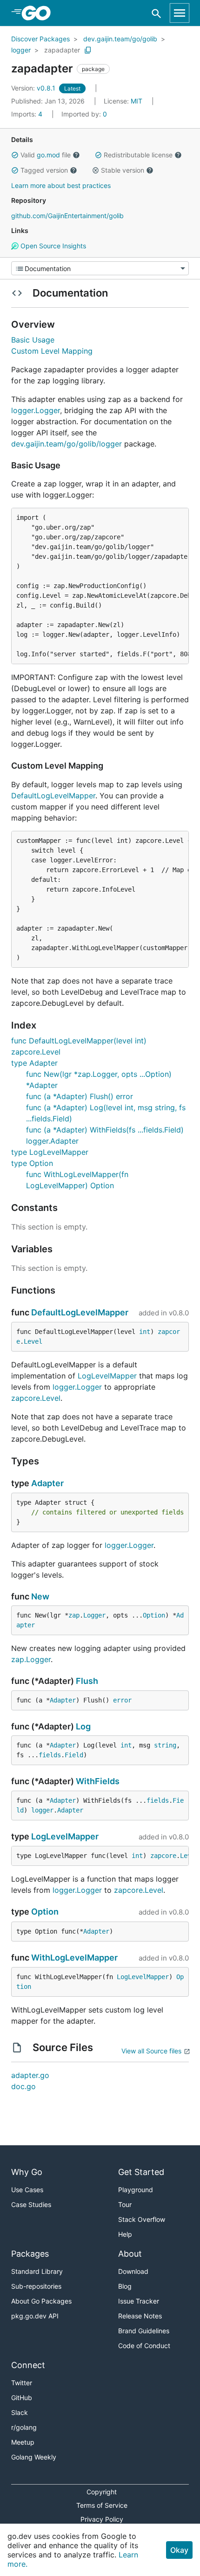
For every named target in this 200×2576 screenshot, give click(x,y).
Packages (30, 2254)
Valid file (46, 155)
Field (74, 1755)
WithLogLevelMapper (74, 1958)
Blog (125, 2286)
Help (125, 2234)
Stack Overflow (142, 2219)
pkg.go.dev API (35, 2316)
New (40, 1596)
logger (21, 50)
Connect (28, 2365)
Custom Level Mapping (52, 351)
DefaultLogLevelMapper (53, 796)
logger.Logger (36, 410)
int (145, 1332)
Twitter (22, 2383)
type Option (32, 1163)
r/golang (24, 2427)
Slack (20, 2412)
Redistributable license (138, 155)
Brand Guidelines (144, 2331)
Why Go (27, 2172)
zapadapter (62, 50)
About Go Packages (41, 2301)
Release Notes (140, 2316)
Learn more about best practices (61, 185)
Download (133, 2271)
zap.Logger (31, 1659)
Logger (94, 1615)
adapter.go (30, 2075)
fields (50, 1755)
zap (74, 1615)
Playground (136, 2190)
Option (154, 1615)
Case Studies (31, 2204)
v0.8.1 (34, 88)
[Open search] (157, 13)
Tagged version (44, 170)
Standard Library (37, 2271)
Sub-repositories (36, 2286)
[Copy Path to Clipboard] (88, 50)
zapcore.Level (36, 1398)
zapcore (163, 1856)
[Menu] (100, 268)
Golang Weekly (34, 2457)
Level (33, 1341)
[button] (15, 155)
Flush (87, 1681)
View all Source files (151, 2051)
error (122, 1700)
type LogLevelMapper (50, 1152)
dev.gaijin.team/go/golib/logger (67, 444)
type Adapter (34, 1063)
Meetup (23, 2442)
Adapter (47, 1483)
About (130, 2254)
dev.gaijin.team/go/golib (120, 39)
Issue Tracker (139, 2301)
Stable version (123, 170)
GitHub (22, 2398)
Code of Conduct (144, 2346)
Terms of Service (102, 2505)
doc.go (23, 2086)
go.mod (48, 155)
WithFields (98, 1781)
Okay (179, 2550)
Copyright (102, 2492)
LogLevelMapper (107, 1376)
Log (83, 1726)
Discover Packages (40, 39)
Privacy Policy (102, 2519)
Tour (125, 2204)
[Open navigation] (180, 13)
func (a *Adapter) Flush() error (80, 1096)
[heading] (39, 13)
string (165, 1745)
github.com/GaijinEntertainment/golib (67, 216)
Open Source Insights (52, 246)
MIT (137, 101)
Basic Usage (33, 340)
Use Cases (27, 2190)
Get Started (141, 2172)
